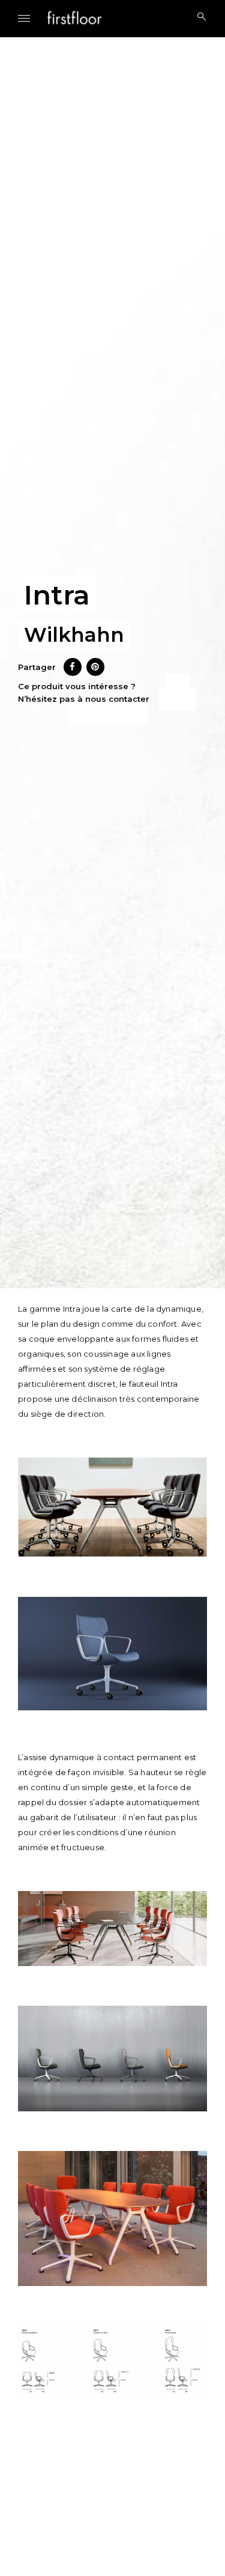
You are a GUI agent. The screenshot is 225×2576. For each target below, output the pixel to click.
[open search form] (198, 17)
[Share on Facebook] (73, 672)
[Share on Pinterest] (95, 672)
